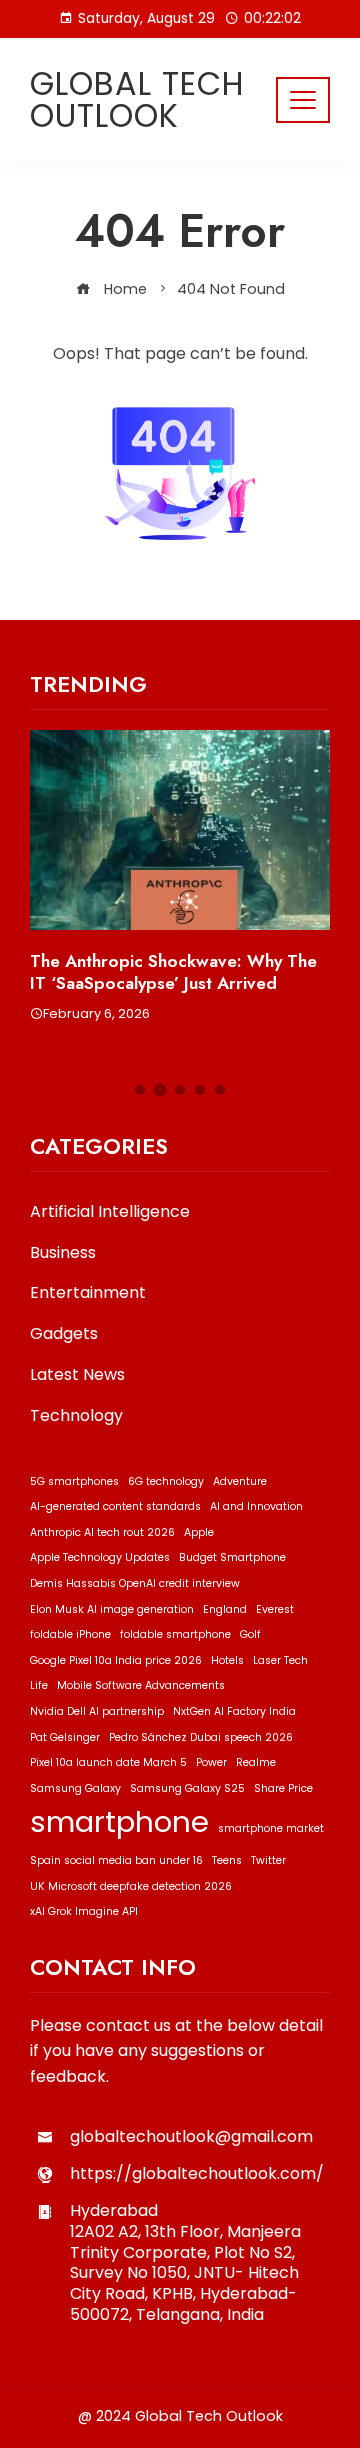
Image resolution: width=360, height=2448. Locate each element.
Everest (275, 1609)
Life (39, 1685)
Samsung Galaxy (75, 1788)
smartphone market (271, 1828)
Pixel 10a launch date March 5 (108, 1762)
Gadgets (64, 1334)
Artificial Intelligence (110, 1212)
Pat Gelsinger (65, 1737)
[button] (140, 1090)
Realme (256, 1762)
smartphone (119, 1821)
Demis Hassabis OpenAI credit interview (135, 1583)
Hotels (227, 1660)
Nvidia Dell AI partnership (97, 1711)
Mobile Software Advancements (141, 1685)
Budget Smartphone (232, 1557)
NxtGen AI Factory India (234, 1711)
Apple (199, 1532)
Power (211, 1762)
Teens (227, 1860)
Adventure (240, 1481)
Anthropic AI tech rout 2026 (102, 1532)
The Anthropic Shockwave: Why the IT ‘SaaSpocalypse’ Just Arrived (173, 972)
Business (63, 1253)
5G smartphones (74, 1481)
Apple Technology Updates (100, 1557)
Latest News (77, 1375)
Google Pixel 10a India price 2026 (116, 1660)
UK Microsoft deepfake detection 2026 (131, 1886)
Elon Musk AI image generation (112, 1609)
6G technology (166, 1481)
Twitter (268, 1860)
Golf (250, 1634)
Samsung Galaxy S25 (187, 1788)
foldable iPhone (70, 1634)
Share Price (283, 1788)
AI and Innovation (256, 1506)
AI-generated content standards (115, 1506)
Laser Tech (280, 1660)
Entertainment (88, 1293)
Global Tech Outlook (137, 99)
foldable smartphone (175, 1634)
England (225, 1609)
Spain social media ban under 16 (116, 1860)
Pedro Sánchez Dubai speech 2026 (201, 1737)
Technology (76, 1416)
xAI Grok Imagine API (84, 1911)
